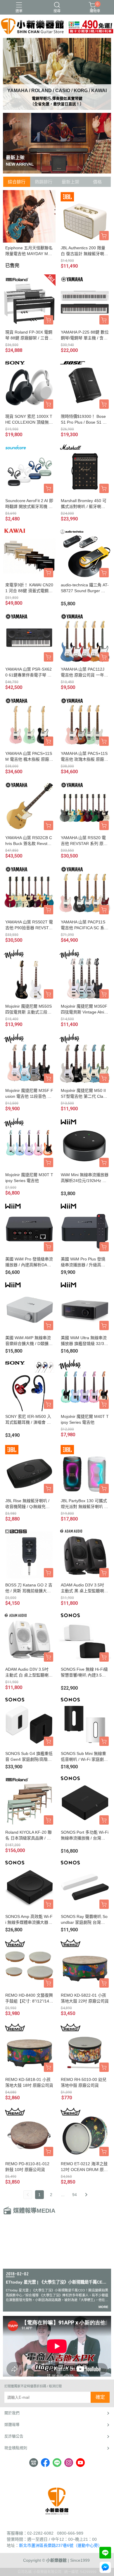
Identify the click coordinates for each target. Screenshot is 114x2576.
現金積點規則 (16, 2448)
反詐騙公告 (14, 2436)
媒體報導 (12, 2425)
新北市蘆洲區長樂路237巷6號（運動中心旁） (61, 2545)
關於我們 (12, 2413)
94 (75, 2195)
